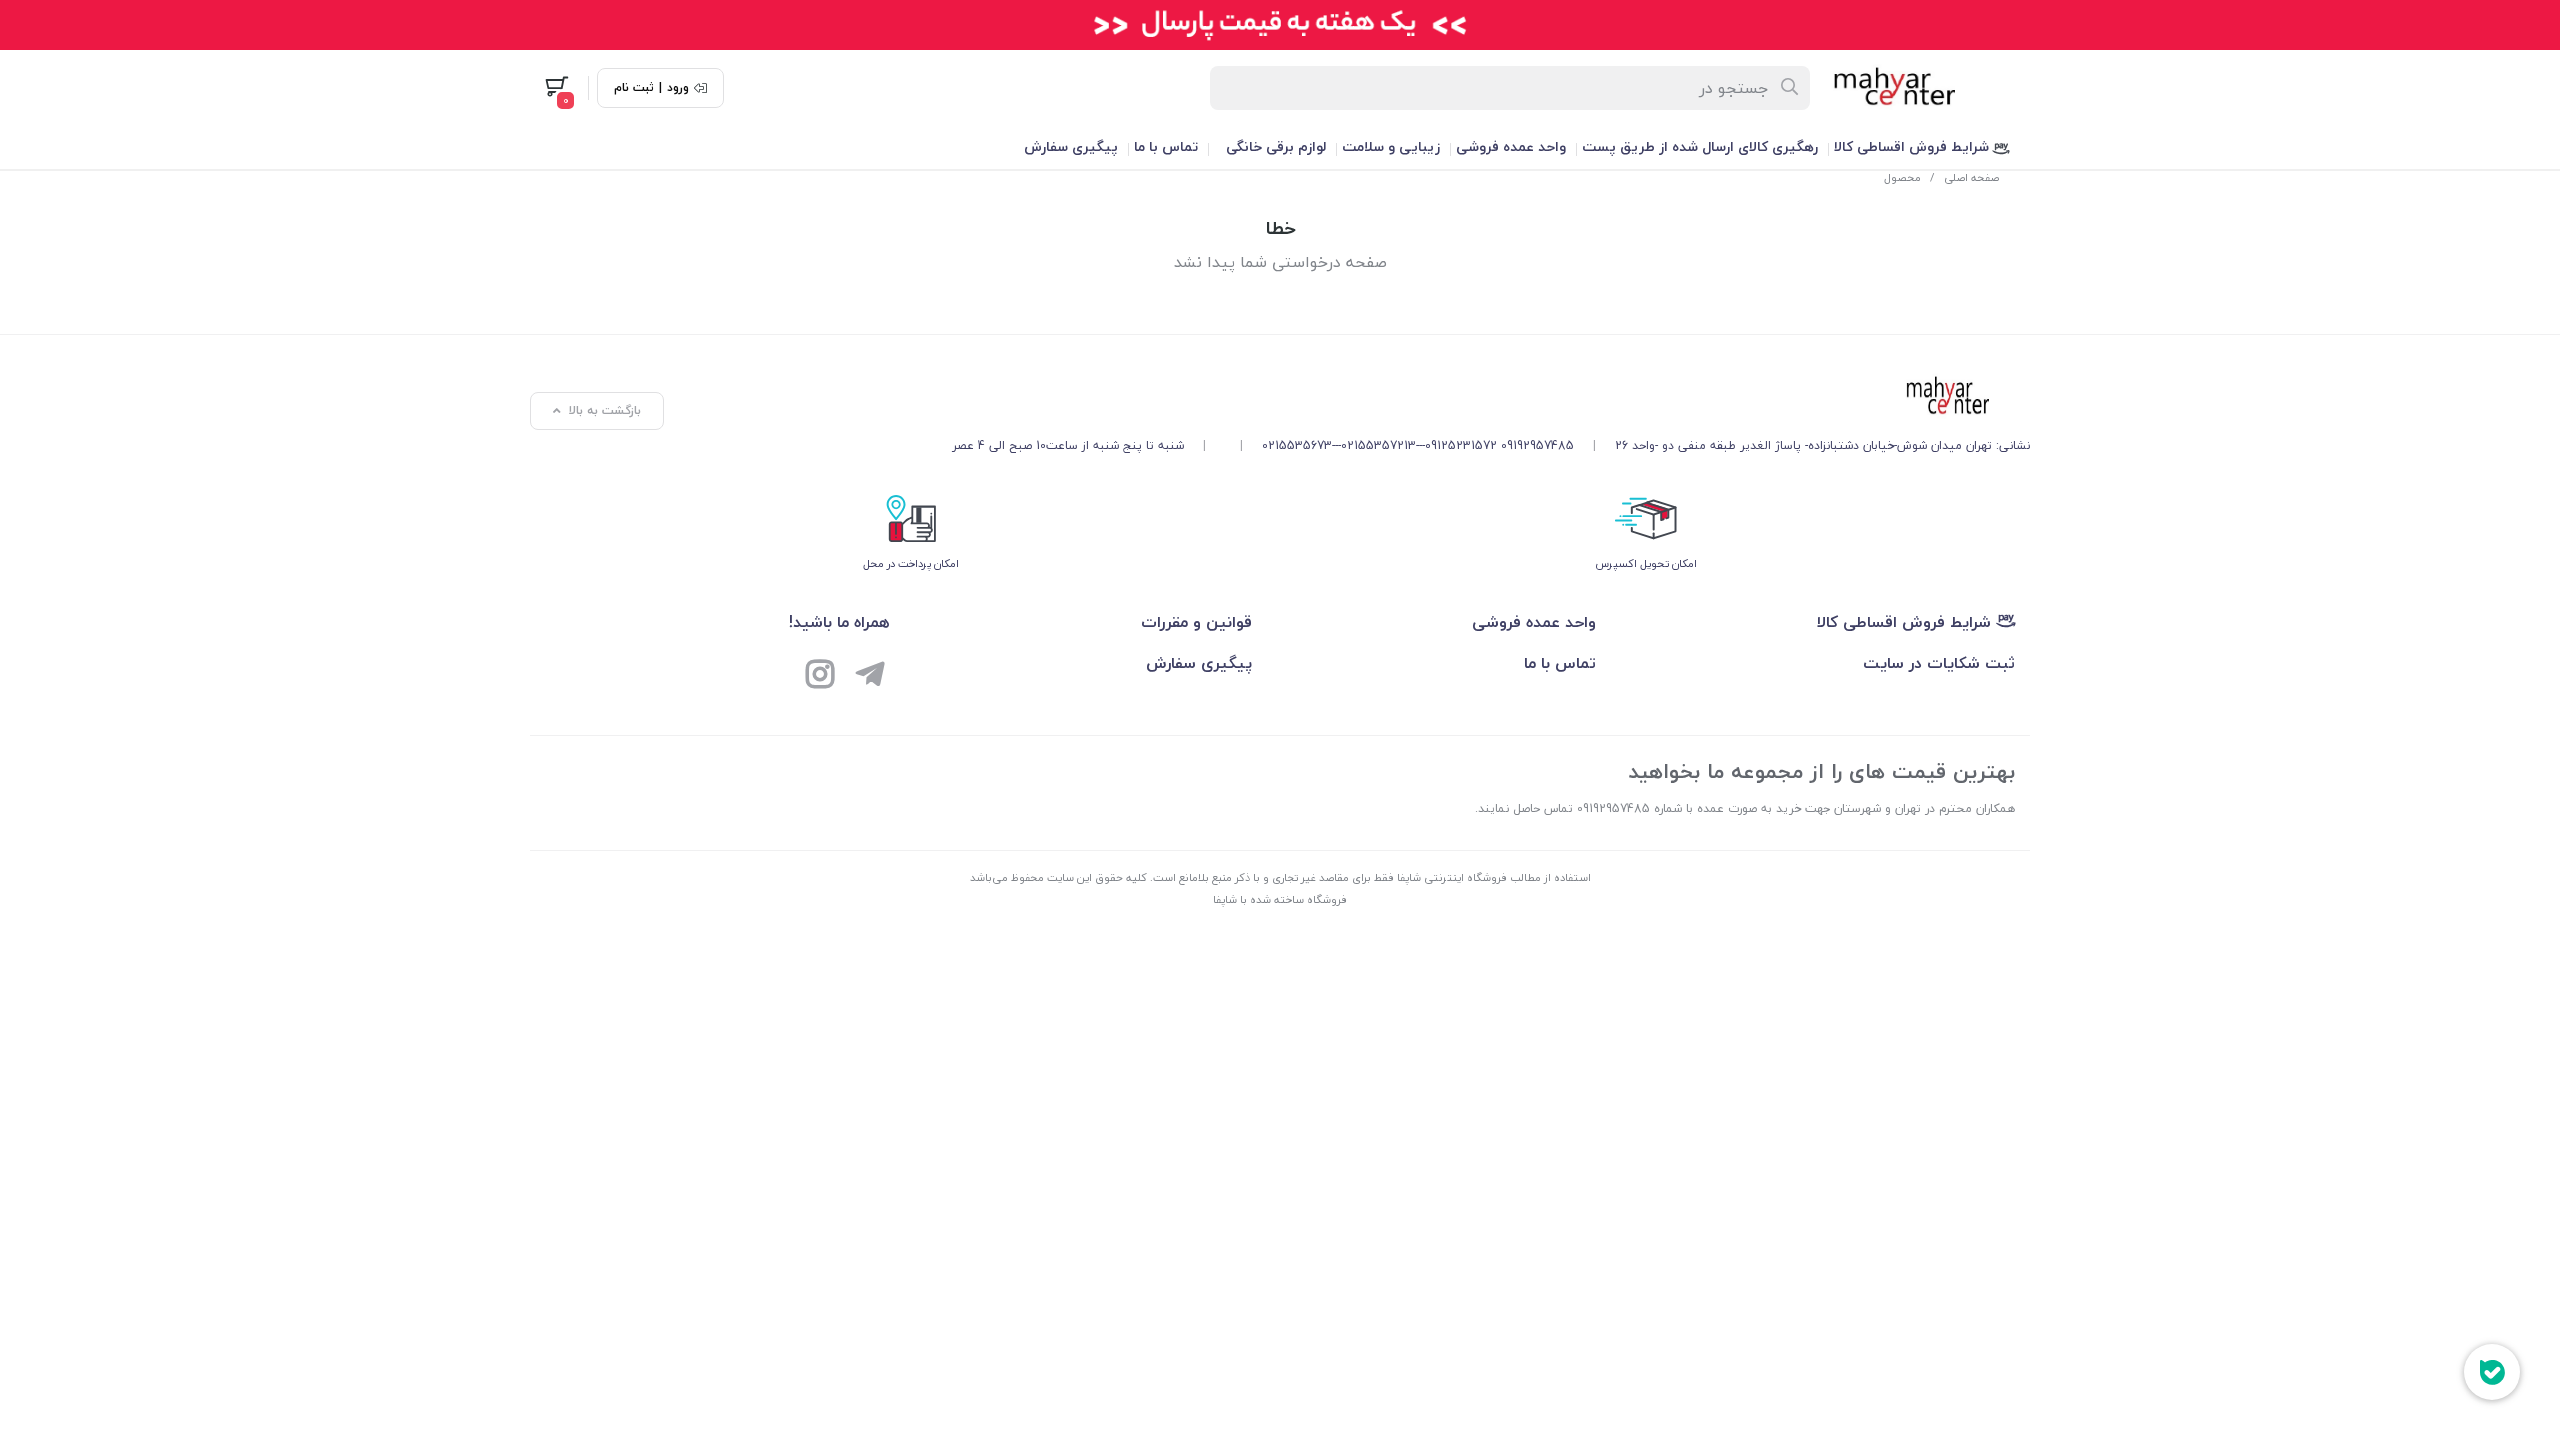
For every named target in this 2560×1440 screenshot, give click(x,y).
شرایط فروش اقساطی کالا (1913, 146)
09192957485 (1537, 445)
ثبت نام (634, 88)
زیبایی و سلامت (1391, 146)
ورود (678, 88)
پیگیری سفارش (1071, 146)
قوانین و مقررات (1196, 622)
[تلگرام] (870, 677)
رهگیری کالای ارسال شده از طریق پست (1700, 146)
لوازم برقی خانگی (1276, 146)
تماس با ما (1166, 146)
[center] (1790, 88)
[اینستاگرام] (820, 677)
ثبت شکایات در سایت (1939, 663)
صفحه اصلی (1971, 177)
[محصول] (1491, 397)
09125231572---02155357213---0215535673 (1379, 445)
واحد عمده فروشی (1511, 146)
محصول (1902, 177)
